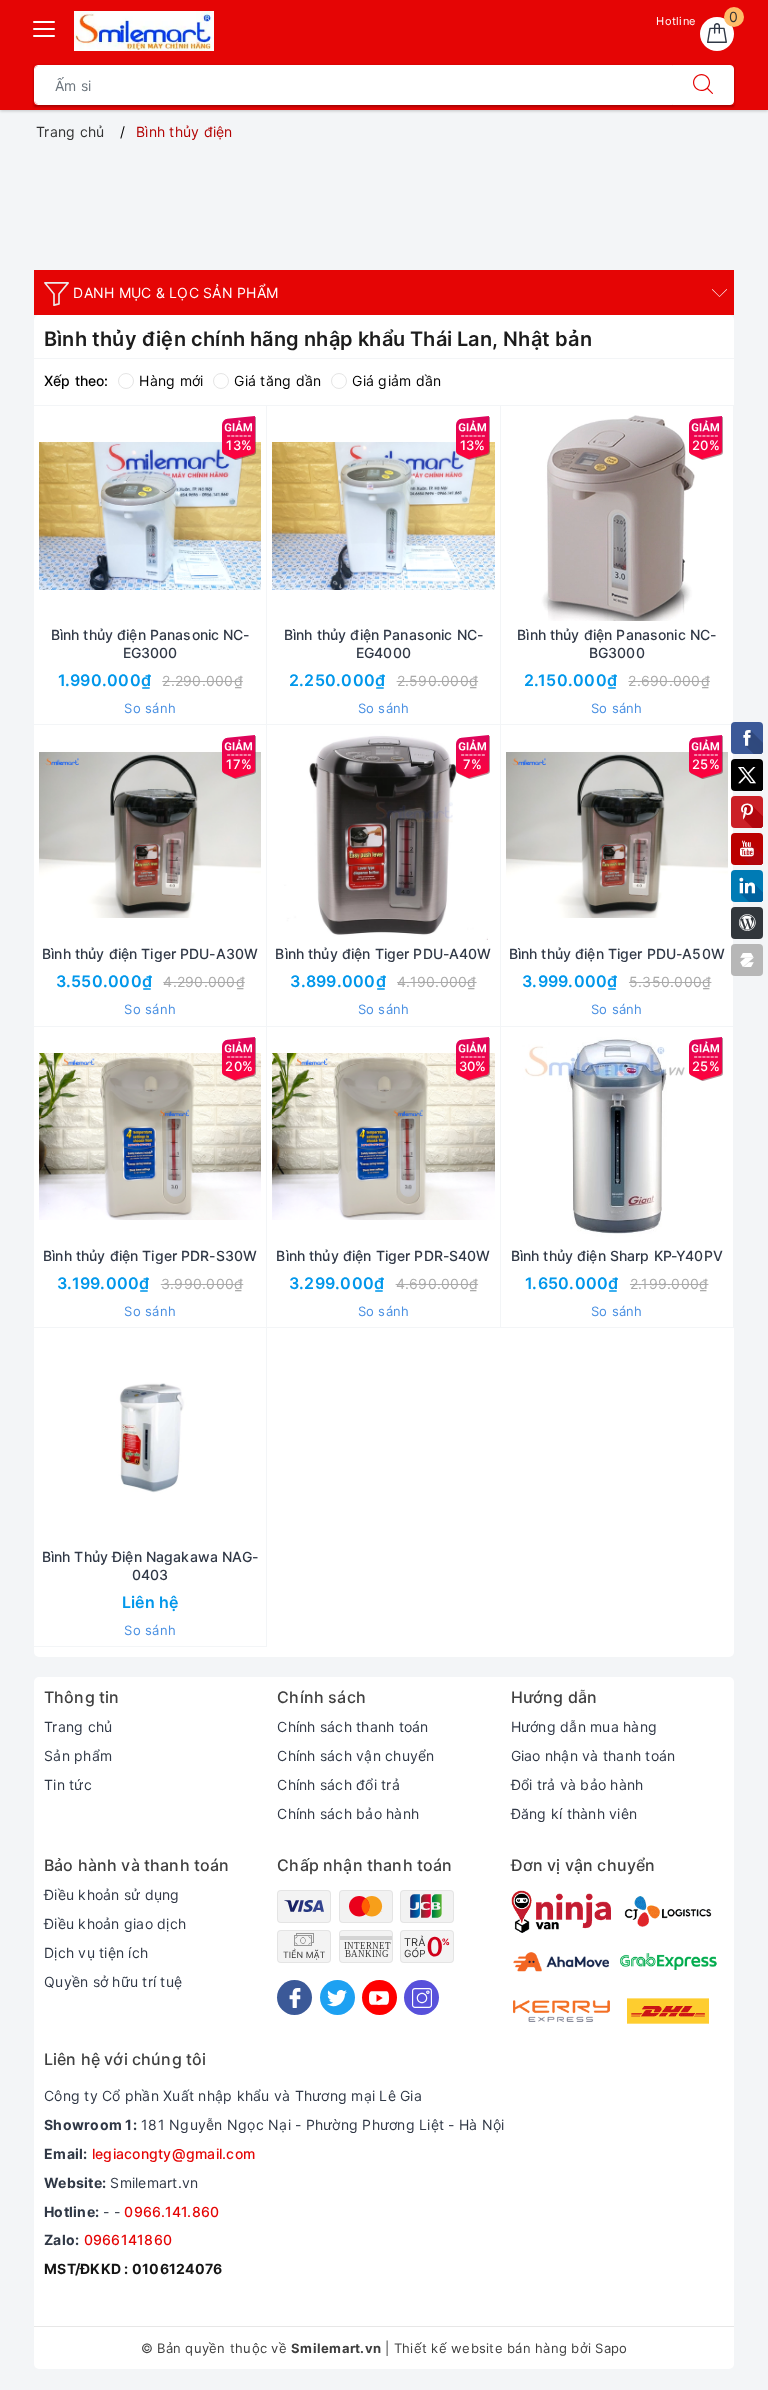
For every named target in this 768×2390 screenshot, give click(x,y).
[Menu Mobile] (45, 26)
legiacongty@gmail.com (173, 2153)
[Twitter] (337, 1997)
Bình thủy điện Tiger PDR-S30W (150, 1255)
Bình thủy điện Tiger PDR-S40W (383, 1255)
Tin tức (68, 1784)
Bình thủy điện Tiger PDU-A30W (150, 953)
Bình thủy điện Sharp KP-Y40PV (617, 1255)
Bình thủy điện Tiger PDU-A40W (383, 953)
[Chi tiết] (56, 1438)
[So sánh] (244, 516)
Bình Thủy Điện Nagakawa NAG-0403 (150, 1565)
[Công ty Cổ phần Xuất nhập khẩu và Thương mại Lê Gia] (144, 31)
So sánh (150, 708)
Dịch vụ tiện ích (96, 1952)
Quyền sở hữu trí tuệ (113, 1981)
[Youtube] (379, 1997)
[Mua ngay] (56, 516)
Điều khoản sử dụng (112, 1894)
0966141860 (128, 2239)
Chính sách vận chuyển (355, 1755)
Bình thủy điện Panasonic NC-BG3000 (616, 643)
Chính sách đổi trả (338, 1784)
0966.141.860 (171, 2211)
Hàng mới (171, 380)
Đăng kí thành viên (574, 1813)
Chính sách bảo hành (348, 1813)
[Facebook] (294, 1997)
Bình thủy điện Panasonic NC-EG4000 (383, 643)
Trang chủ (78, 1726)
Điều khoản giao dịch (115, 1923)
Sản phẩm (78, 1755)
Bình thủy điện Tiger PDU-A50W (617, 953)
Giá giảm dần (396, 380)
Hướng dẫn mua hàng (584, 1726)
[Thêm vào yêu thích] (100, 516)
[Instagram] (421, 1997)
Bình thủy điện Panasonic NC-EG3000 (150, 643)
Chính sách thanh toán (352, 1726)
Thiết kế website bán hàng (480, 2348)
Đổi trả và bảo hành (577, 1784)
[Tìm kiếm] (703, 85)
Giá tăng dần (277, 380)
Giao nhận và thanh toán (593, 1755)
